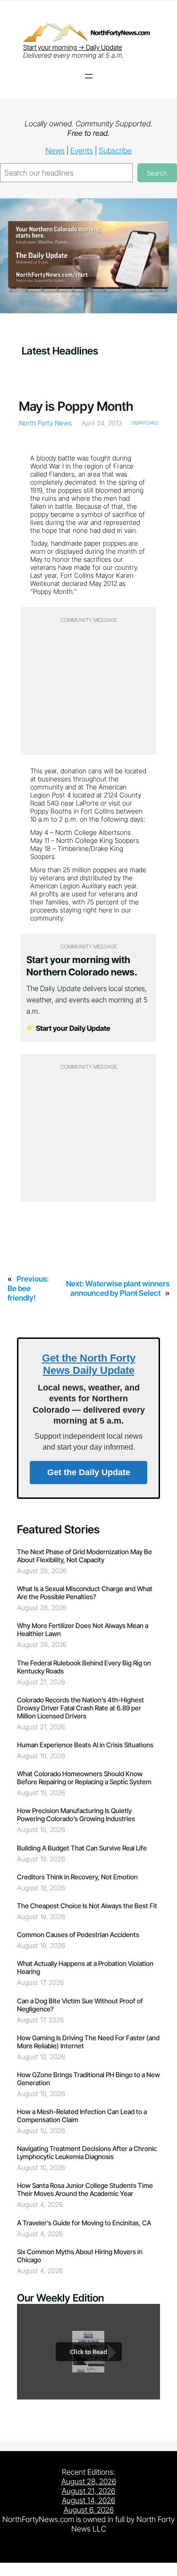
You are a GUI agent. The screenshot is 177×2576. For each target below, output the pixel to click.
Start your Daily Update (72, 1028)
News (55, 150)
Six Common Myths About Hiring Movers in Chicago (80, 2256)
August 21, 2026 (88, 2491)
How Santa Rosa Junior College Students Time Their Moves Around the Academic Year (85, 2189)
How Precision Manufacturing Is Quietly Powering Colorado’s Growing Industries (76, 1815)
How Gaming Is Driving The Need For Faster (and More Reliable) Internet (88, 2042)
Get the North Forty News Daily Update (89, 1364)
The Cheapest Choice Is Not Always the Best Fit (87, 1906)
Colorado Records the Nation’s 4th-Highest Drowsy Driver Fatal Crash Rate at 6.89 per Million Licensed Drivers (80, 1708)
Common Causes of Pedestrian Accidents (78, 1934)
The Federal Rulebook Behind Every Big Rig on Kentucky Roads (84, 1667)
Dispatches (145, 423)
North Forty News (45, 423)
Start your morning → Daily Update (73, 47)
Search (157, 173)
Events (82, 150)
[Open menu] (89, 76)
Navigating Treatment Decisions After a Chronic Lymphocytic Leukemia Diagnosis (87, 2152)
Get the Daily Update (89, 1472)
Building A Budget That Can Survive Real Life (82, 1848)
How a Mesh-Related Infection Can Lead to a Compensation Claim (82, 2116)
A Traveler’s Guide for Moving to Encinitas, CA (84, 2223)
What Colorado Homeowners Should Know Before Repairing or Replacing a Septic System (84, 1778)
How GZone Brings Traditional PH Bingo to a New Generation (88, 2079)
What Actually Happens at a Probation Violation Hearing (85, 1967)
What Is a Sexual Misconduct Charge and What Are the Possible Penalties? (85, 1593)
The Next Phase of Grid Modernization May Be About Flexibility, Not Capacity (84, 1556)
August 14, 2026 (88, 2500)
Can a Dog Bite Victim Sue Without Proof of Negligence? (80, 2005)
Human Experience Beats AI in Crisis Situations (85, 1745)
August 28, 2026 (89, 2481)
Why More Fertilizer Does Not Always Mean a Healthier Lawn (83, 1629)
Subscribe (115, 150)
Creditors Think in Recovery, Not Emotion (77, 1877)
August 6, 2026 (89, 2510)
